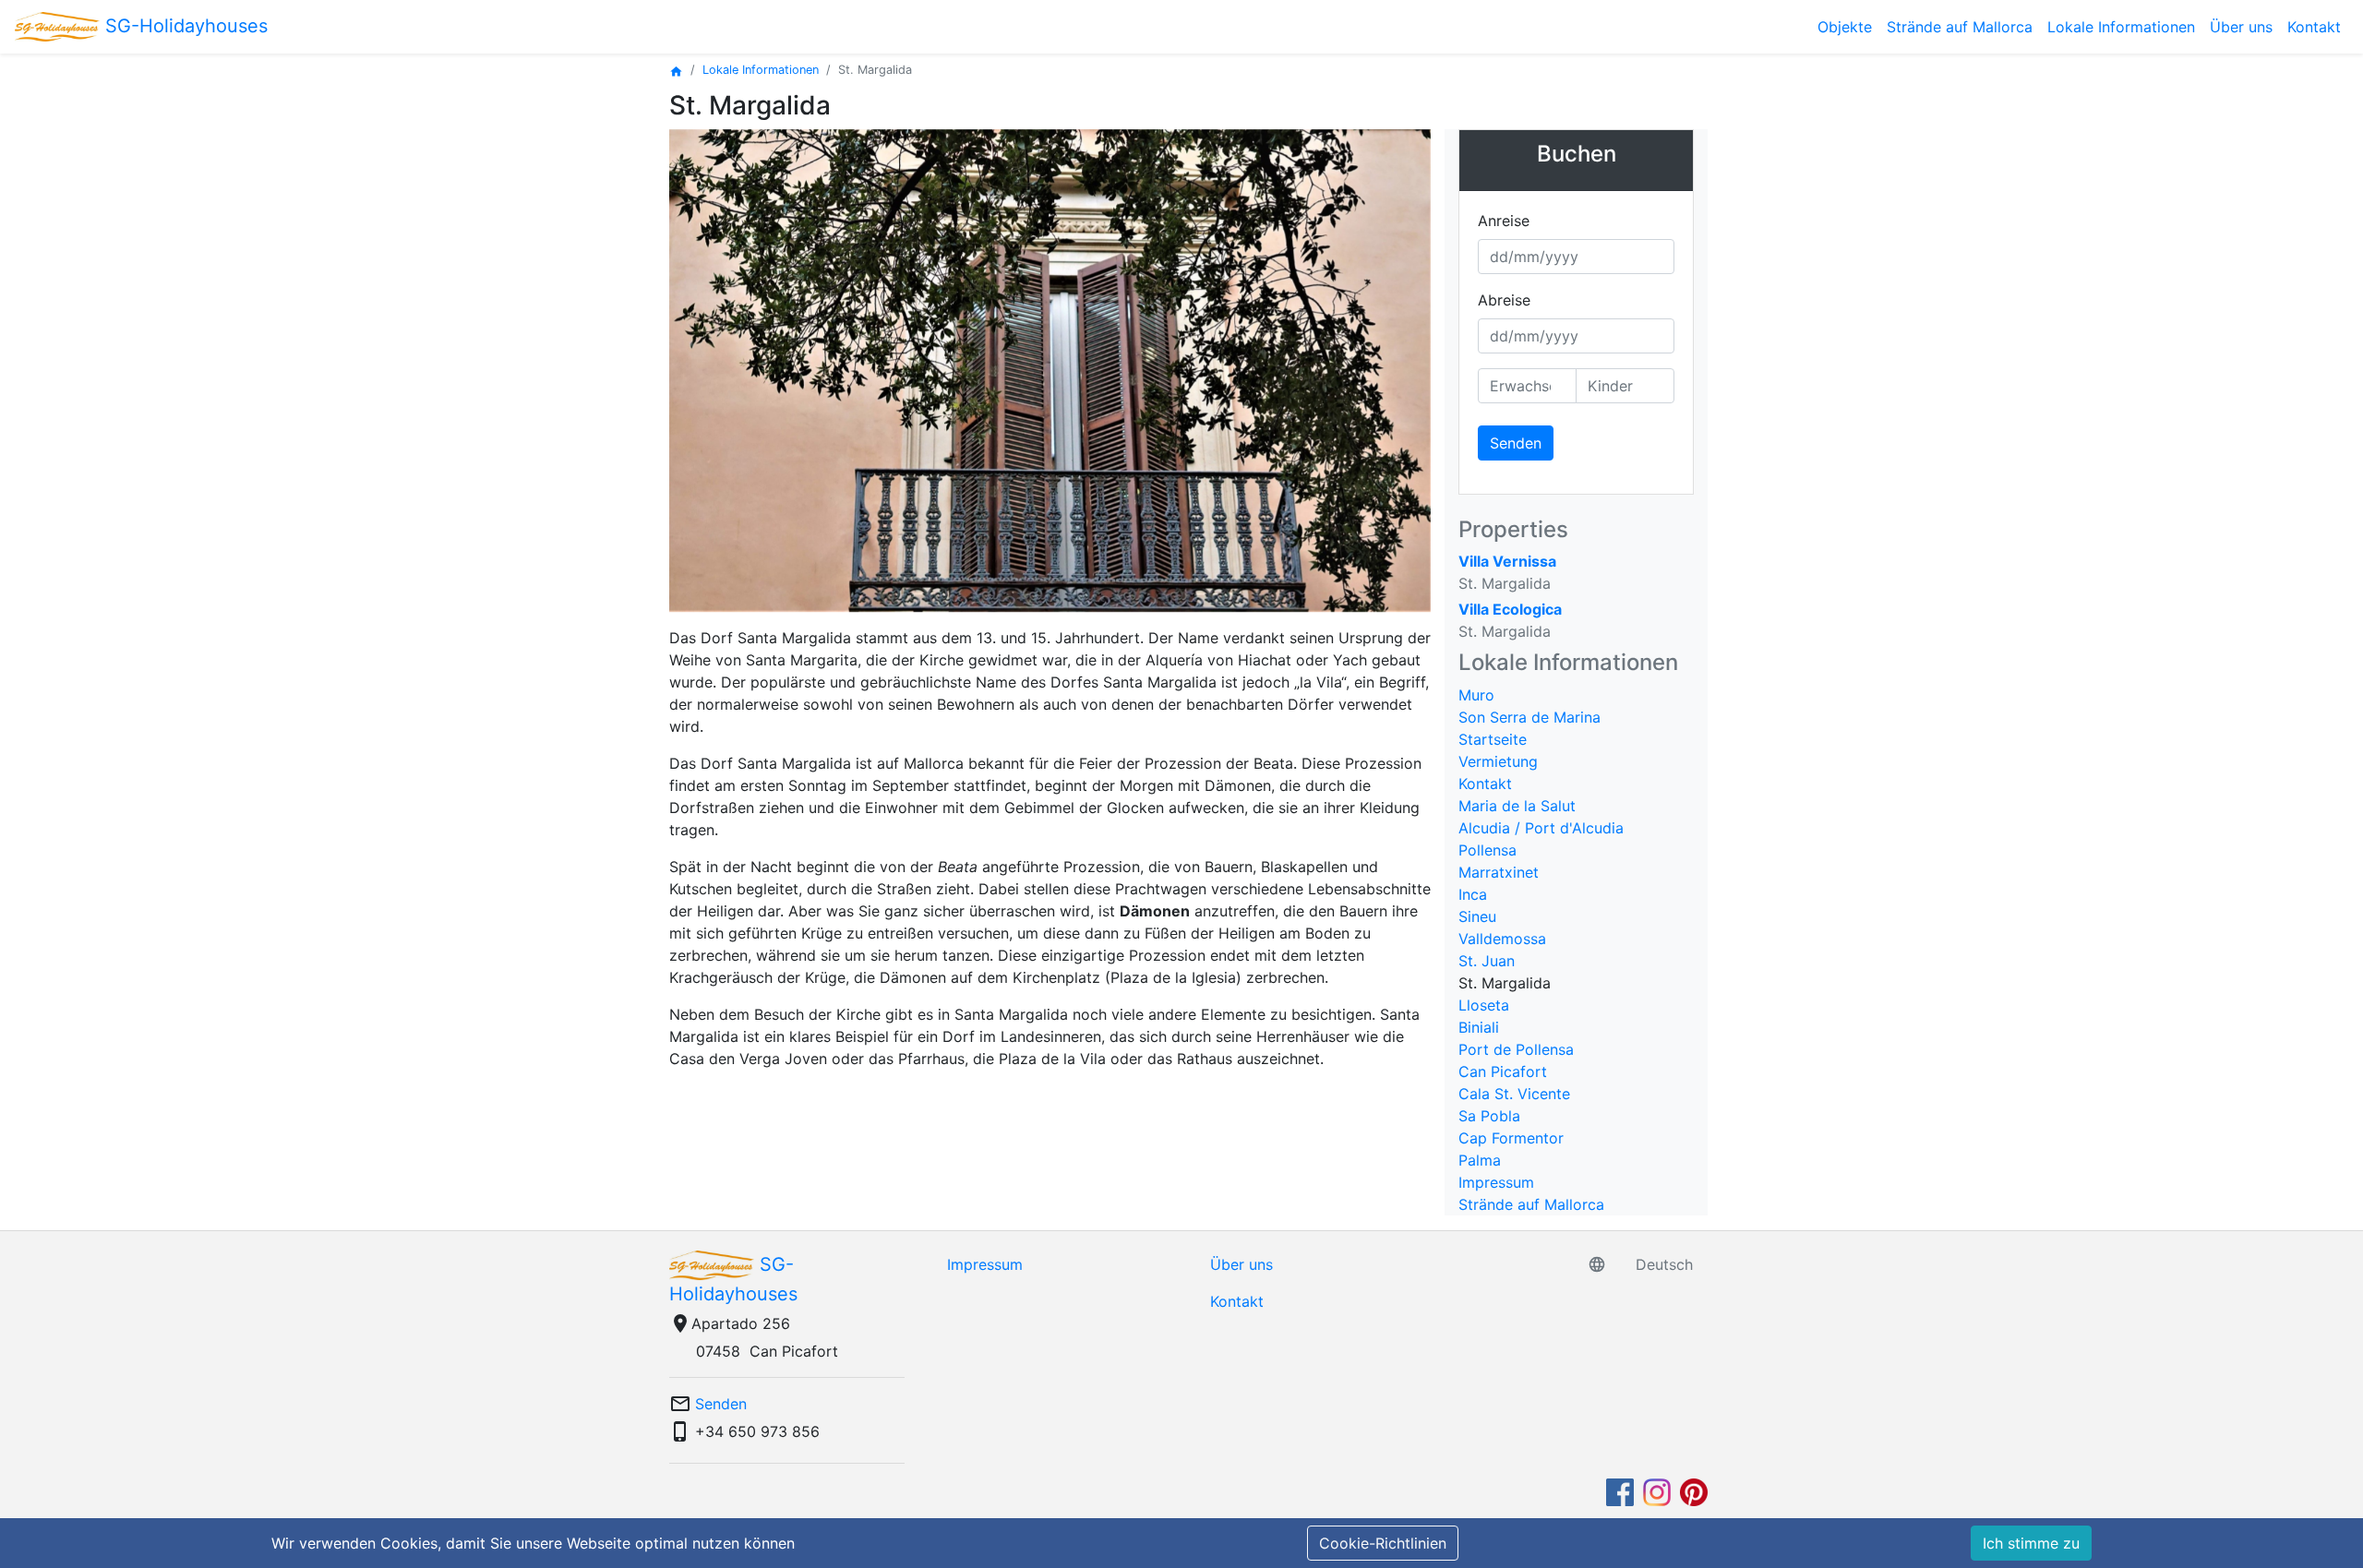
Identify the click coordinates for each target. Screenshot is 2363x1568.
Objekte (1845, 27)
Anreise (1504, 221)
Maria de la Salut (1517, 806)
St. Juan (1487, 961)
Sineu (1477, 916)
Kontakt (2314, 27)
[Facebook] (1622, 1491)
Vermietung (1498, 761)
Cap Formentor (1511, 1138)
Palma (1480, 1160)
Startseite (1493, 739)
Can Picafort (1503, 1071)
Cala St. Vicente (1514, 1094)
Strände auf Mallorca (1960, 27)
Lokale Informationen (2121, 27)
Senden (1516, 443)
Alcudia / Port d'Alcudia (1541, 828)
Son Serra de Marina (1529, 717)
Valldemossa (1502, 939)
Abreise (1504, 300)
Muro (1476, 695)
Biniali (1479, 1027)
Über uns (2241, 27)
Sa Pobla (1489, 1116)
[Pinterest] (1694, 1491)
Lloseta (1484, 1005)
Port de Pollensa (1516, 1049)
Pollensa (1487, 850)
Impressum (1496, 1182)
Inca (1473, 894)
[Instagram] (1659, 1491)
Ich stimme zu (2031, 1543)
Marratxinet (1499, 872)
